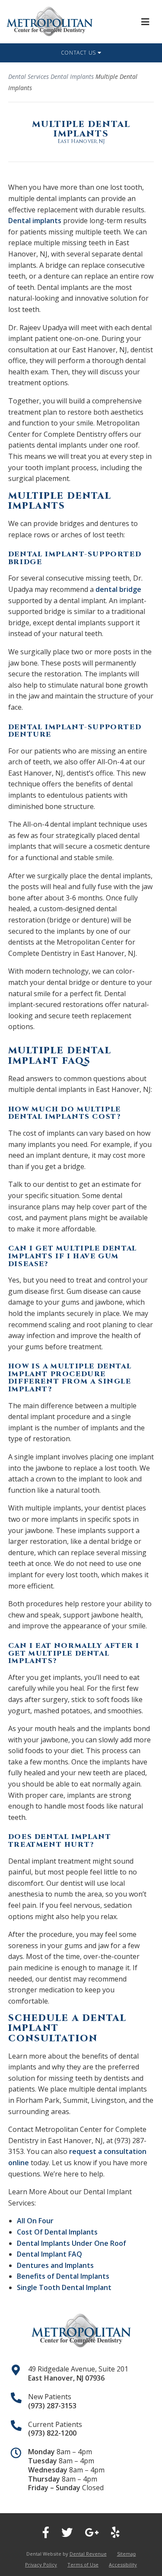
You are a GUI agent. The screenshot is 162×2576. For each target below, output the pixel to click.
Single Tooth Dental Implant (64, 2287)
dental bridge (118, 589)
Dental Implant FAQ (49, 2254)
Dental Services (29, 76)
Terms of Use (83, 2565)
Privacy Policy (41, 2565)
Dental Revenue (88, 2554)
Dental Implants (72, 76)
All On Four (35, 2221)
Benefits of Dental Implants (63, 2276)
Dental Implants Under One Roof (71, 2243)
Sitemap (127, 2554)
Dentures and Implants (55, 2265)
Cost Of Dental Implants (57, 2232)
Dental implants (35, 221)
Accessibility (123, 2565)
